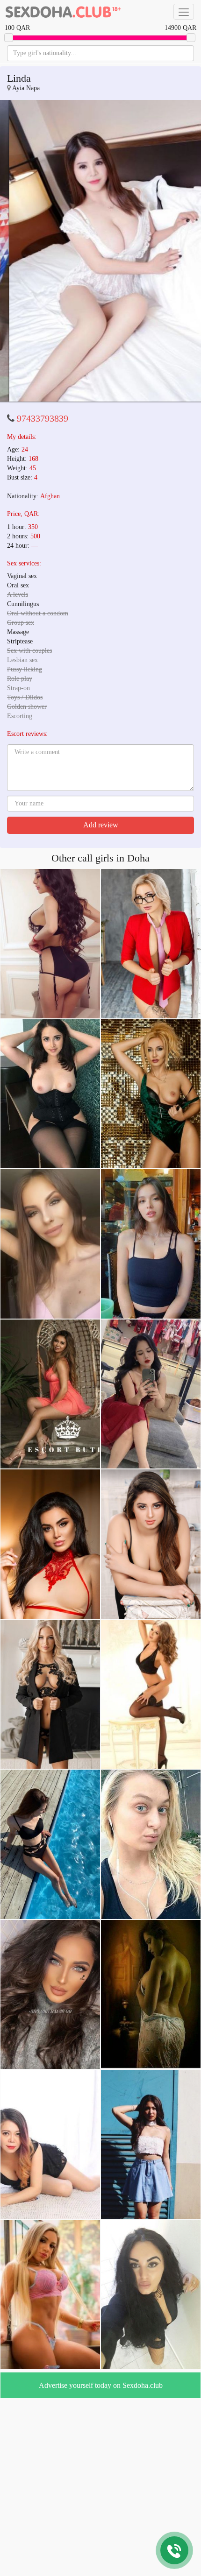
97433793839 (43, 418)
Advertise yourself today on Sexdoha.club (101, 2385)
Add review (101, 825)
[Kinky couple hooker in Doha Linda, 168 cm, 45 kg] (100, 251)
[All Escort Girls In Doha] (63, 12)
